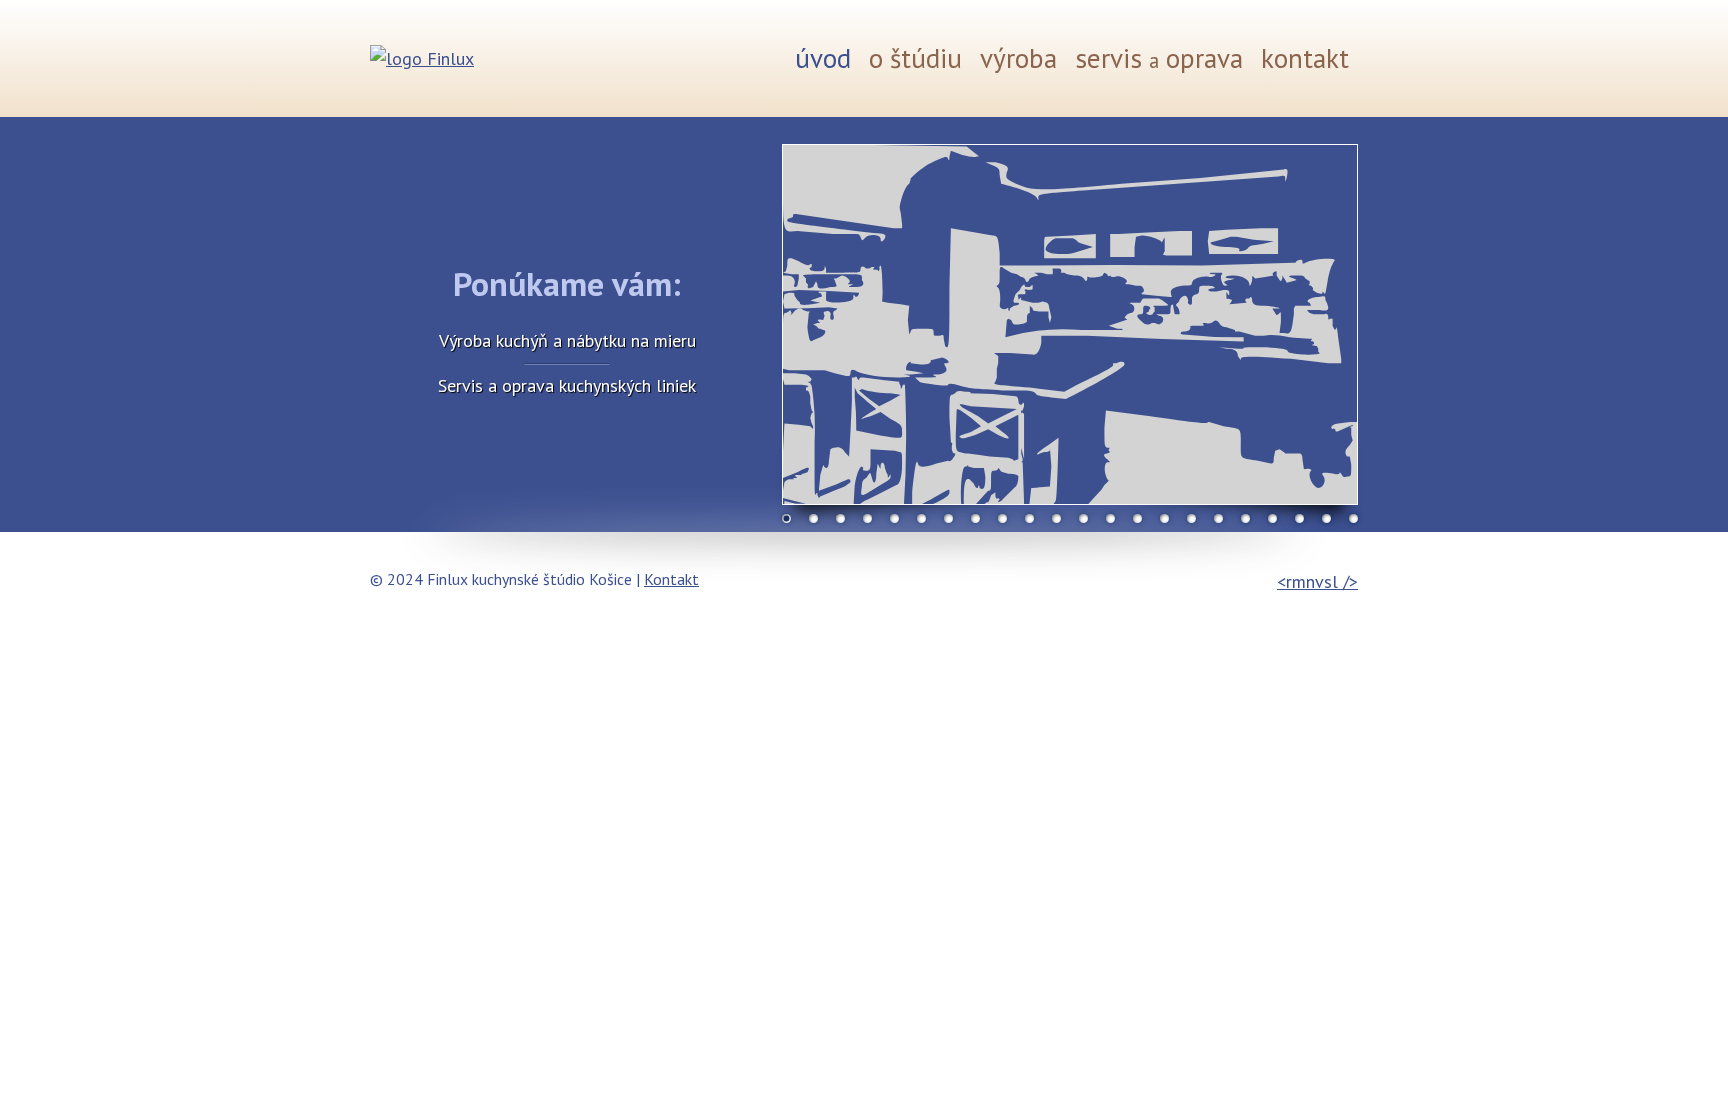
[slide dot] (786, 518)
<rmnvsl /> (1317, 581)
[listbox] (1070, 324)
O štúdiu (915, 58)
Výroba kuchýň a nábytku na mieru (567, 340)
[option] (1070, 324)
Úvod (823, 58)
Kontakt (1305, 58)
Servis (1159, 58)
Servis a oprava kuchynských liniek (567, 385)
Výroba (1018, 58)
